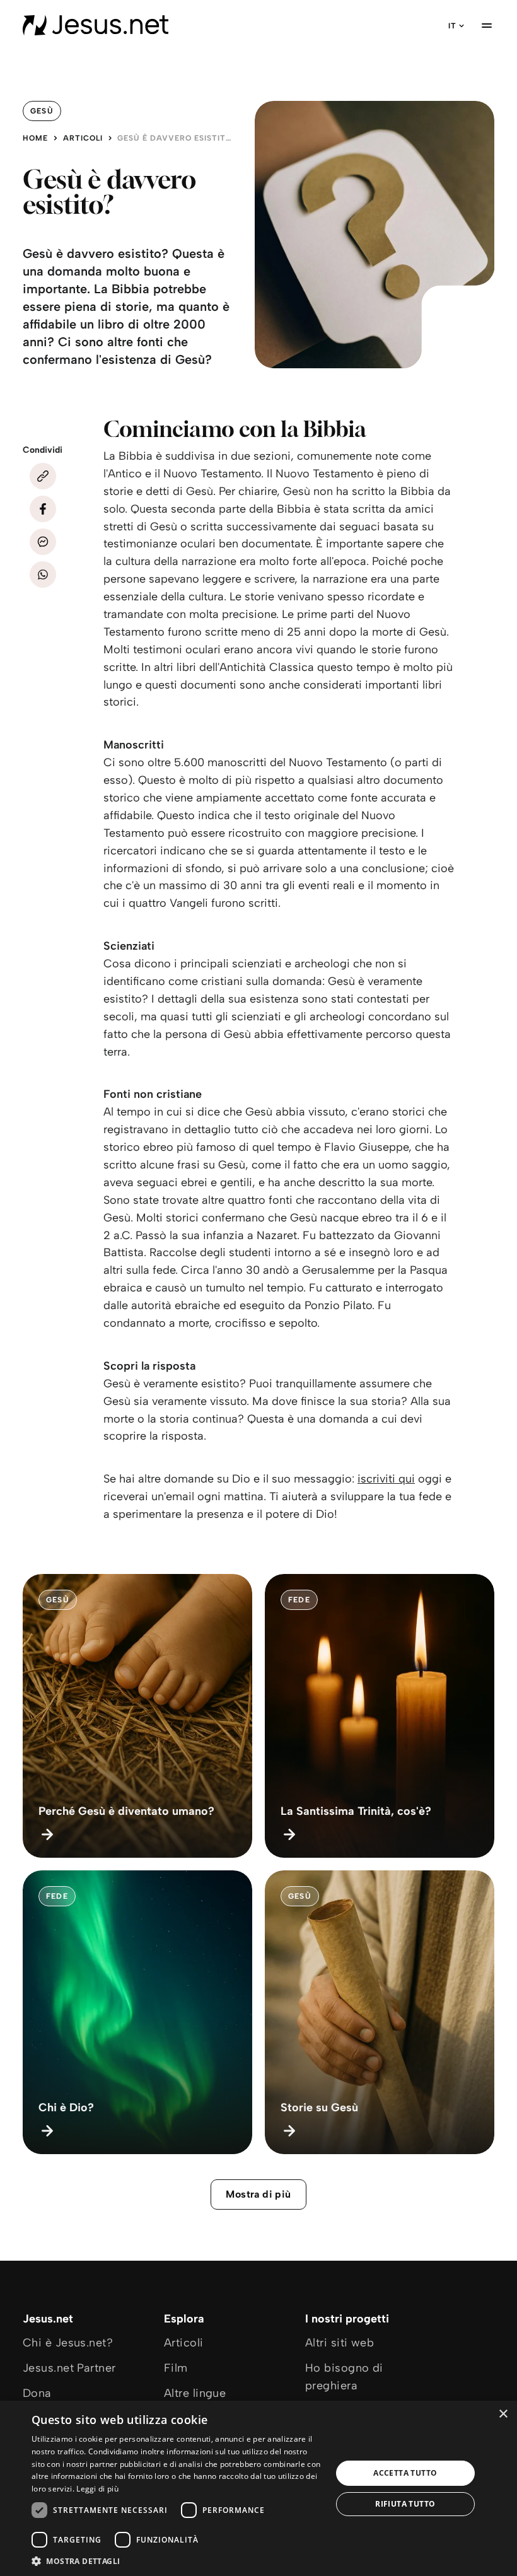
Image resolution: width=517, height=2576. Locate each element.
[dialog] (258, 2488)
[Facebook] (43, 509)
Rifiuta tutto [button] (405, 2504)
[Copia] (43, 476)
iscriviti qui (386, 1479)
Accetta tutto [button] (405, 2473)
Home (35, 138)
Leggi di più (97, 2489)
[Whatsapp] (43, 574)
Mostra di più (258, 2194)
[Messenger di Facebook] (43, 542)
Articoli (83, 138)
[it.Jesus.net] (96, 25)
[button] (177, 2561)
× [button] (503, 2414)
